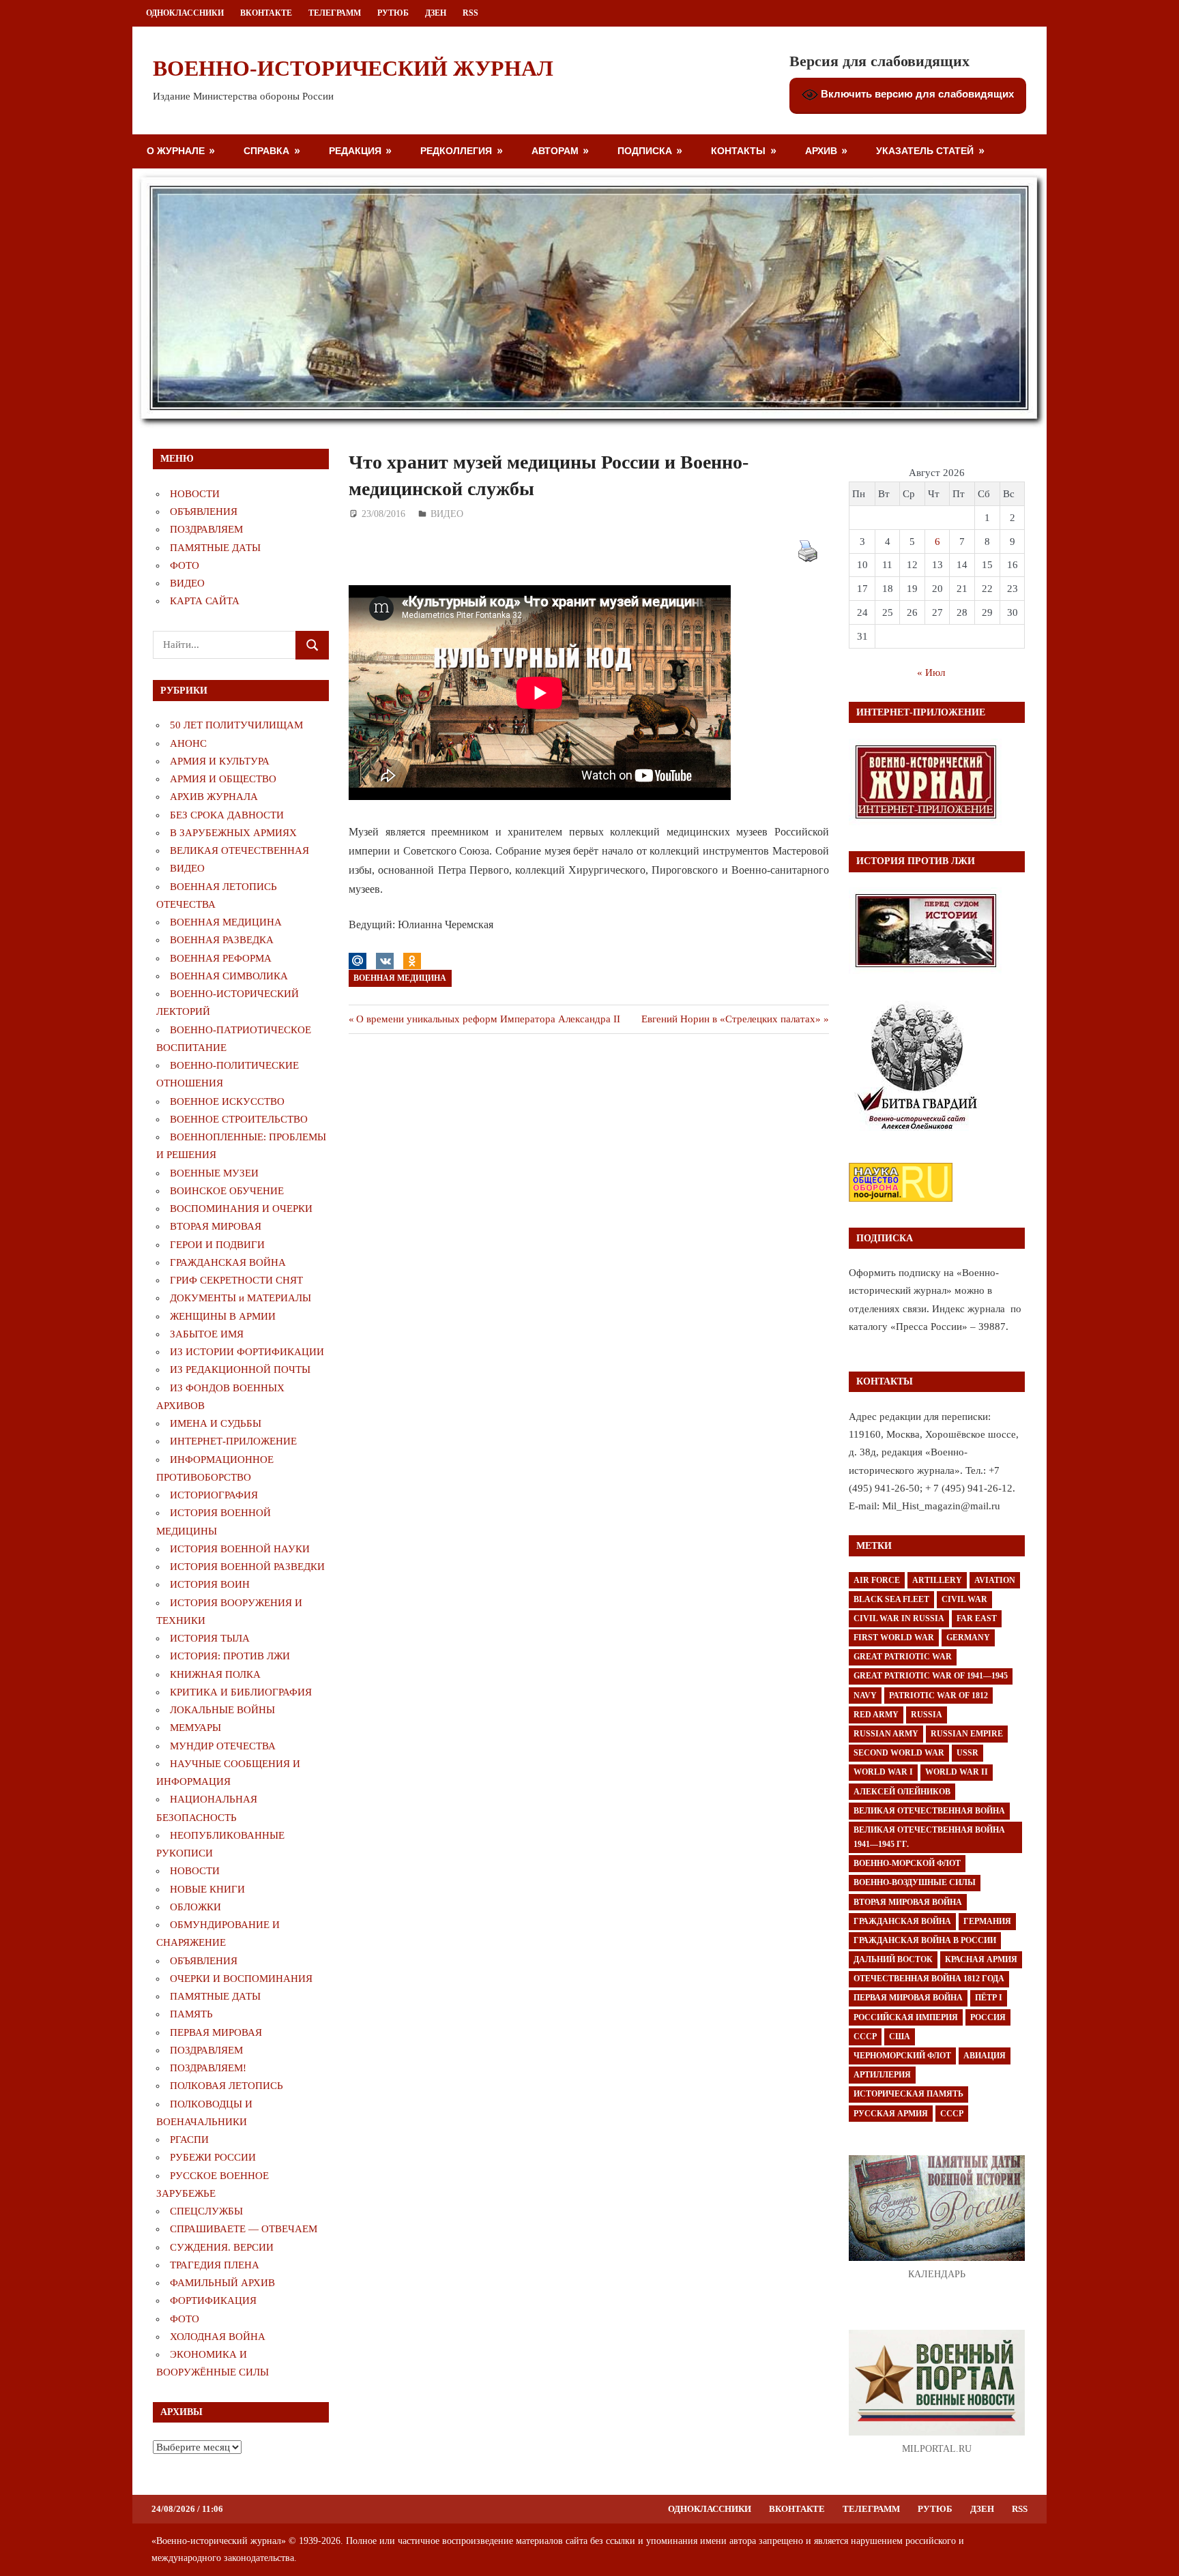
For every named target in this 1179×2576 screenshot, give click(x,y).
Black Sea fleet (891, 1599)
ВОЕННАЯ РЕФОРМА (221, 958)
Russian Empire (967, 1734)
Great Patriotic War (903, 1657)
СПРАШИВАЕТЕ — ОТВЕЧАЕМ (244, 2229)
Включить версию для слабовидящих (916, 94)
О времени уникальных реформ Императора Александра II (488, 1019)
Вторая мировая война (908, 1902)
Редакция (355, 150)
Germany (968, 1638)
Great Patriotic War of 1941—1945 (931, 1676)
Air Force (877, 1580)
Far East (977, 1618)
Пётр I (989, 1998)
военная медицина (400, 978)
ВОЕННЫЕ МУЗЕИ (214, 1173)
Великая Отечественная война (929, 1811)
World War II (957, 1772)
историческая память (908, 2094)
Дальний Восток (893, 1959)
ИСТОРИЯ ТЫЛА (210, 1638)
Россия (988, 2017)
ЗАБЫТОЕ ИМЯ (207, 1334)
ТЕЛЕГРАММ (335, 13)
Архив (821, 150)
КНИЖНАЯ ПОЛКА (215, 1674)
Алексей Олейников (902, 1792)
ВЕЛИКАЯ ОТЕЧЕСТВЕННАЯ (239, 850)
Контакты (738, 150)
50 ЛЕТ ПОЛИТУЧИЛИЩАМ (236, 725)
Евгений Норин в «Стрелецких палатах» (731, 1019)
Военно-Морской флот (907, 1863)
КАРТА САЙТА (205, 601)
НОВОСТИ (195, 494)
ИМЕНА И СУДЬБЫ (216, 1423)
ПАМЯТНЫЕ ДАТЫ (215, 548)
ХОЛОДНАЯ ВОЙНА (218, 2337)
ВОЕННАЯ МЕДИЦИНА (226, 922)
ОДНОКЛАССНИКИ (185, 13)
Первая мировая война (908, 1998)
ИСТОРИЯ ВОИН (210, 1584)
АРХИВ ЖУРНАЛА (214, 797)
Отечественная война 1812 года (929, 1979)
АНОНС (188, 743)
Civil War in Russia (899, 1618)
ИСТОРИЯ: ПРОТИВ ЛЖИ (230, 1656)
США (900, 2037)
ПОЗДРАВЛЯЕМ (206, 529)
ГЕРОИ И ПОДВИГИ (217, 1245)
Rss (470, 13)
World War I (883, 1772)
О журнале (176, 150)
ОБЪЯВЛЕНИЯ (204, 512)
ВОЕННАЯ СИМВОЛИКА (229, 976)
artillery (937, 1580)
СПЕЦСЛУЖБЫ (206, 2211)
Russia (927, 1715)
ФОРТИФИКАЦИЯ (213, 2300)
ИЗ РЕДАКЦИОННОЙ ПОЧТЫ (240, 1370)
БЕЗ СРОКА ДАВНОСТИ (227, 815)
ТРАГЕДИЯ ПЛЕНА (215, 2265)
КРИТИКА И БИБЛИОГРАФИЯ (241, 1692)
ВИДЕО (447, 514)
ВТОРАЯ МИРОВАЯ (216, 1226)
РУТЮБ (393, 13)
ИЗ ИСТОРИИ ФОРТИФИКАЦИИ (247, 1352)
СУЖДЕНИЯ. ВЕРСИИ (222, 2247)
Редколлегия (456, 150)
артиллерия (882, 2075)
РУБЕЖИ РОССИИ (213, 2157)
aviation (995, 1580)
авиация (985, 2056)
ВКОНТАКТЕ (266, 13)
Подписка (645, 150)
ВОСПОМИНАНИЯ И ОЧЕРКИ (241, 1209)
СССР (865, 2037)
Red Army (876, 1715)
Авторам (555, 150)
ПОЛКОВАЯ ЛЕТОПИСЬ (227, 2086)
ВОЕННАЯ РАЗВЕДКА (222, 940)
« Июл (931, 672)
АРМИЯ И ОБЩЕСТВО (223, 779)
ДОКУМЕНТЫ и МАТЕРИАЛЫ (241, 1298)
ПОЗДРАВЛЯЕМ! (208, 2068)
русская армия (891, 2114)
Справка (266, 150)
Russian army (886, 1734)
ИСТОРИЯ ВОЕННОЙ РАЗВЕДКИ (247, 1567)
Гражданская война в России (925, 1940)
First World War (894, 1638)
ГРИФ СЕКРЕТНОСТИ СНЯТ (236, 1280)
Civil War (964, 1599)
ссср (952, 2114)
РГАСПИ (189, 2140)
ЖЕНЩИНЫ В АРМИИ (223, 1316)
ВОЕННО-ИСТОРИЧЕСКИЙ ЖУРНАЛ (353, 68)
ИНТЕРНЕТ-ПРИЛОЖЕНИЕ (233, 1441)
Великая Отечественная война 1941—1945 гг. (929, 1837)
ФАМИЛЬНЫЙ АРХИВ (222, 2283)
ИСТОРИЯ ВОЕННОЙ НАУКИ (240, 1549)
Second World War (899, 1753)
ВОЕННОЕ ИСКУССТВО (227, 1101)
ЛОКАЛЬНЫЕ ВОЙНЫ (222, 1710)
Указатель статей (925, 150)
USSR (967, 1753)
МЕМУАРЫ (195, 1728)
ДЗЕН (436, 13)
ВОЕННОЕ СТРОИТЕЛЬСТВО (239, 1119)
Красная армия (981, 1959)
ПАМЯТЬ (191, 2014)
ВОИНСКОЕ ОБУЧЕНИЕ (227, 1191)
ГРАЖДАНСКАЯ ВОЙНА (228, 1262)
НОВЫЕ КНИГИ (207, 1889)
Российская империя (906, 2017)
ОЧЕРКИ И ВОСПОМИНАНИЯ (241, 1979)
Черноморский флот (902, 2056)
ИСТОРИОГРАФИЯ (214, 1495)
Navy (865, 1696)
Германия (987, 1921)
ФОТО (185, 565)
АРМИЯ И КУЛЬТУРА (220, 761)
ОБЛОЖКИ (195, 1907)
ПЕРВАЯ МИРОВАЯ (216, 2032)
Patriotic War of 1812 (938, 1696)
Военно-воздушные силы (915, 1882)
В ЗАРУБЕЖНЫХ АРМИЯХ (233, 833)
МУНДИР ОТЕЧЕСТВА (223, 1746)
